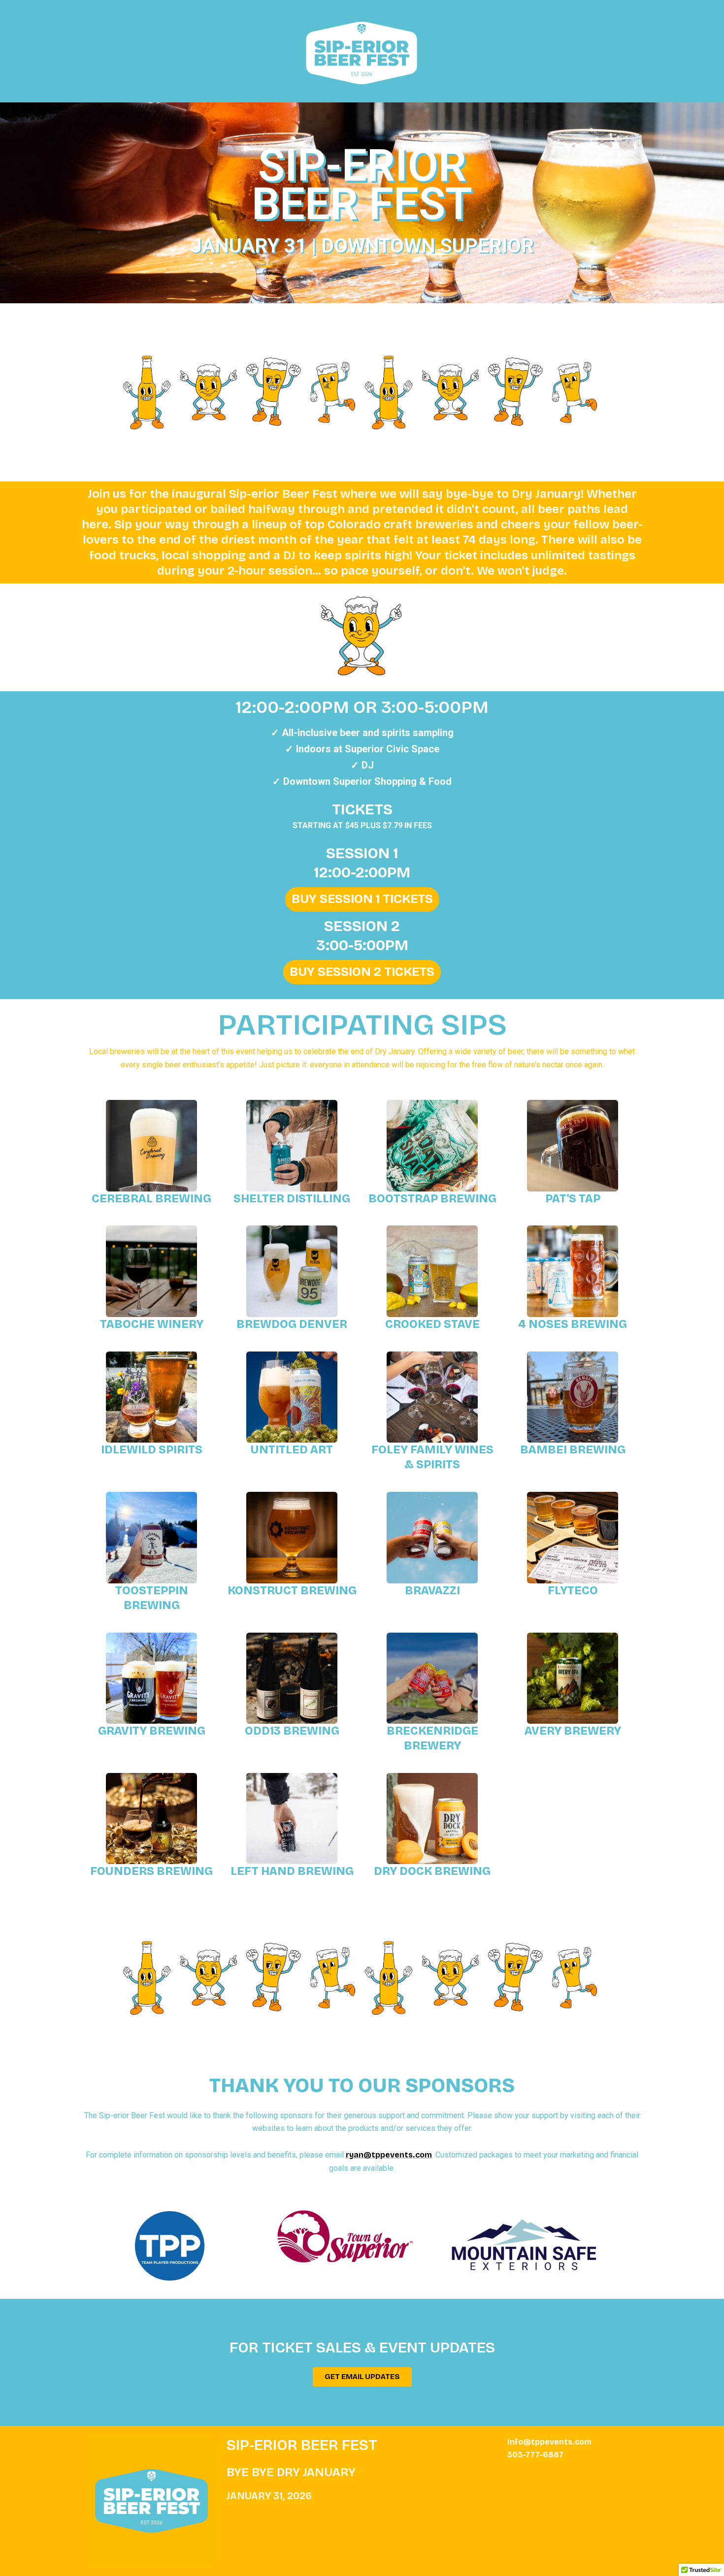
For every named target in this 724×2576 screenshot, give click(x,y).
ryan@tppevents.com (389, 2155)
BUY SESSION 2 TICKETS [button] (362, 972)
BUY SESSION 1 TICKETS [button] (362, 899)
